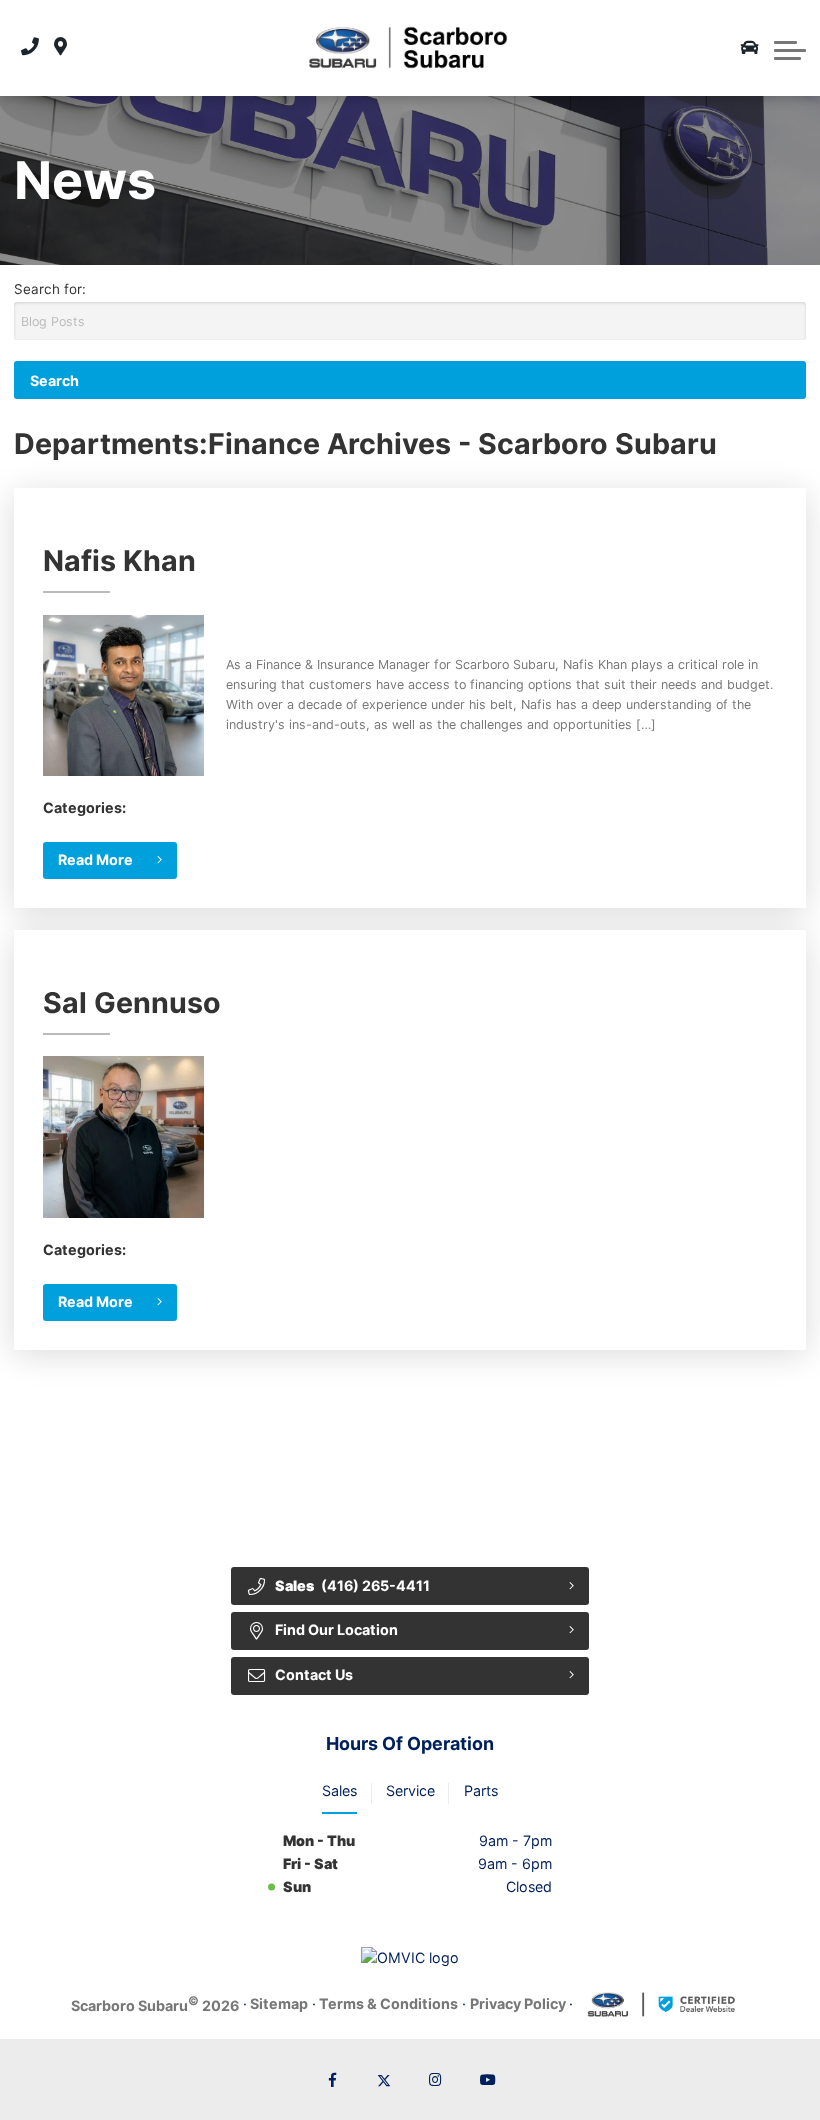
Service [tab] (410, 1790)
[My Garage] (750, 48)
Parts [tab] (481, 1790)
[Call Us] (30, 47)
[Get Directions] (60, 47)
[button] (790, 48)
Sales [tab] (339, 1790)
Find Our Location (336, 1629)
